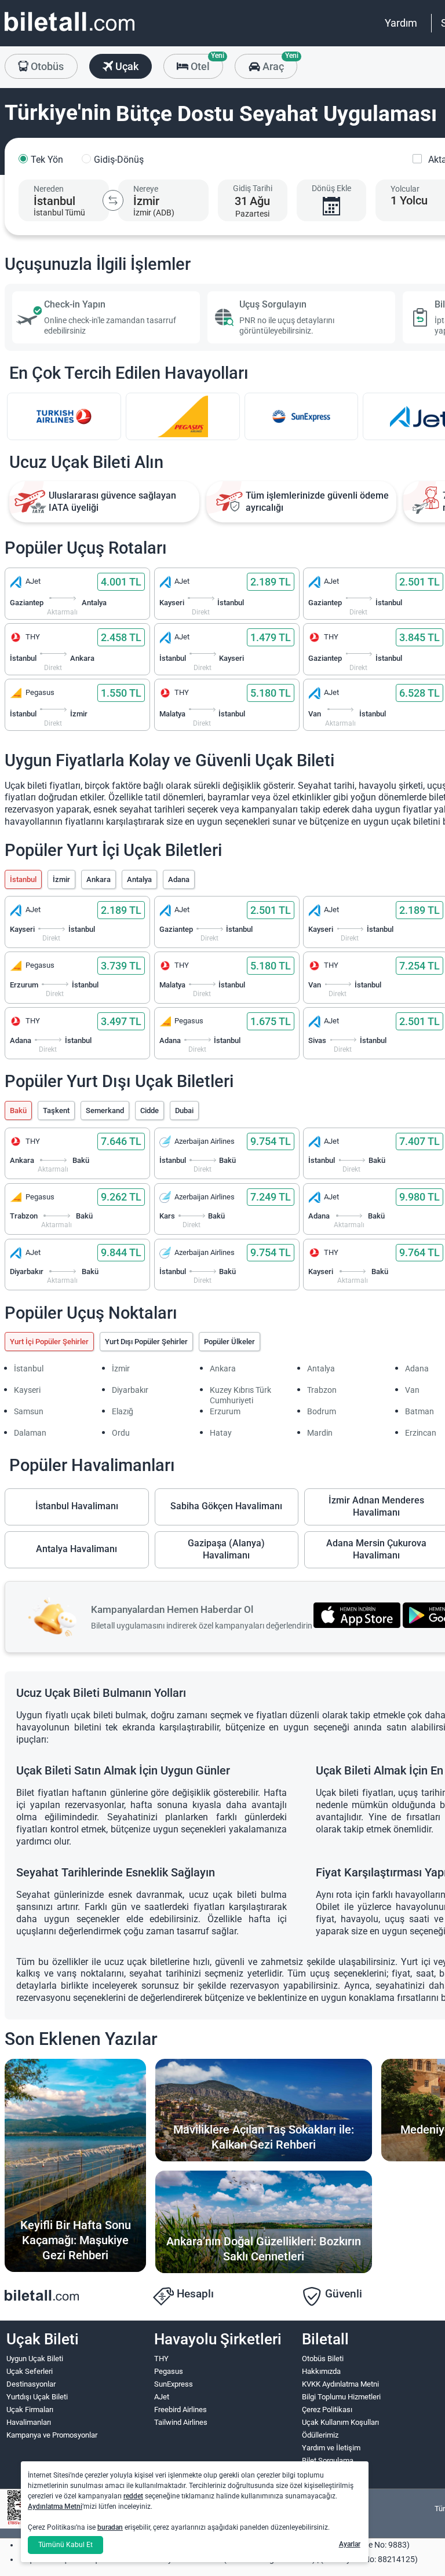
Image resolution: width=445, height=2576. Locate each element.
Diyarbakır (130, 1390)
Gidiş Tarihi (253, 188)
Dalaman (30, 1433)
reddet (133, 2496)
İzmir (61, 879)
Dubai (184, 1110)
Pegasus (169, 2371)
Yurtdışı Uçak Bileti (37, 2397)
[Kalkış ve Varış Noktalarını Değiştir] (113, 200)
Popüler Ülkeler (229, 1342)
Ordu (121, 1433)
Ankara (99, 879)
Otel (206, 63)
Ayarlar (350, 2544)
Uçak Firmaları (30, 2409)
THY (161, 2359)
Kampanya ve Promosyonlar (52, 2435)
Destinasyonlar (31, 2384)
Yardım (401, 23)
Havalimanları (29, 2422)
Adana (179, 879)
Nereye (146, 189)
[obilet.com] (70, 32)
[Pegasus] (183, 416)
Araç (278, 63)
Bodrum (322, 1411)
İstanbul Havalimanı (77, 1506)
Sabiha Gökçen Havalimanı (226, 1506)
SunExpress (174, 2384)
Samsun (29, 1411)
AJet (162, 2397)
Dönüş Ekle (331, 188)
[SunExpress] (302, 416)
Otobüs (46, 66)
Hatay (221, 1433)
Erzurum (225, 1411)
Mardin (320, 1433)
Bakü (18, 1110)
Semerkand (105, 1110)
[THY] (64, 416)
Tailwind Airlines (181, 2422)
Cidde (149, 1110)
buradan (110, 2527)
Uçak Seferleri (30, 2371)
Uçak (126, 66)
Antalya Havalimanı (76, 1549)
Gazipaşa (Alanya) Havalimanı (226, 1549)
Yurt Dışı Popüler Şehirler (146, 1342)
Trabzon (322, 1390)
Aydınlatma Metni (55, 2507)
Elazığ (123, 1411)
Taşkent (56, 1110)
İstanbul (23, 879)
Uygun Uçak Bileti (35, 2359)
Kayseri (27, 1390)
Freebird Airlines (180, 2409)
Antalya (139, 879)
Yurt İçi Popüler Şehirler (49, 1342)
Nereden (49, 189)
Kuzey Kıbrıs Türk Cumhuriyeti (240, 1395)
